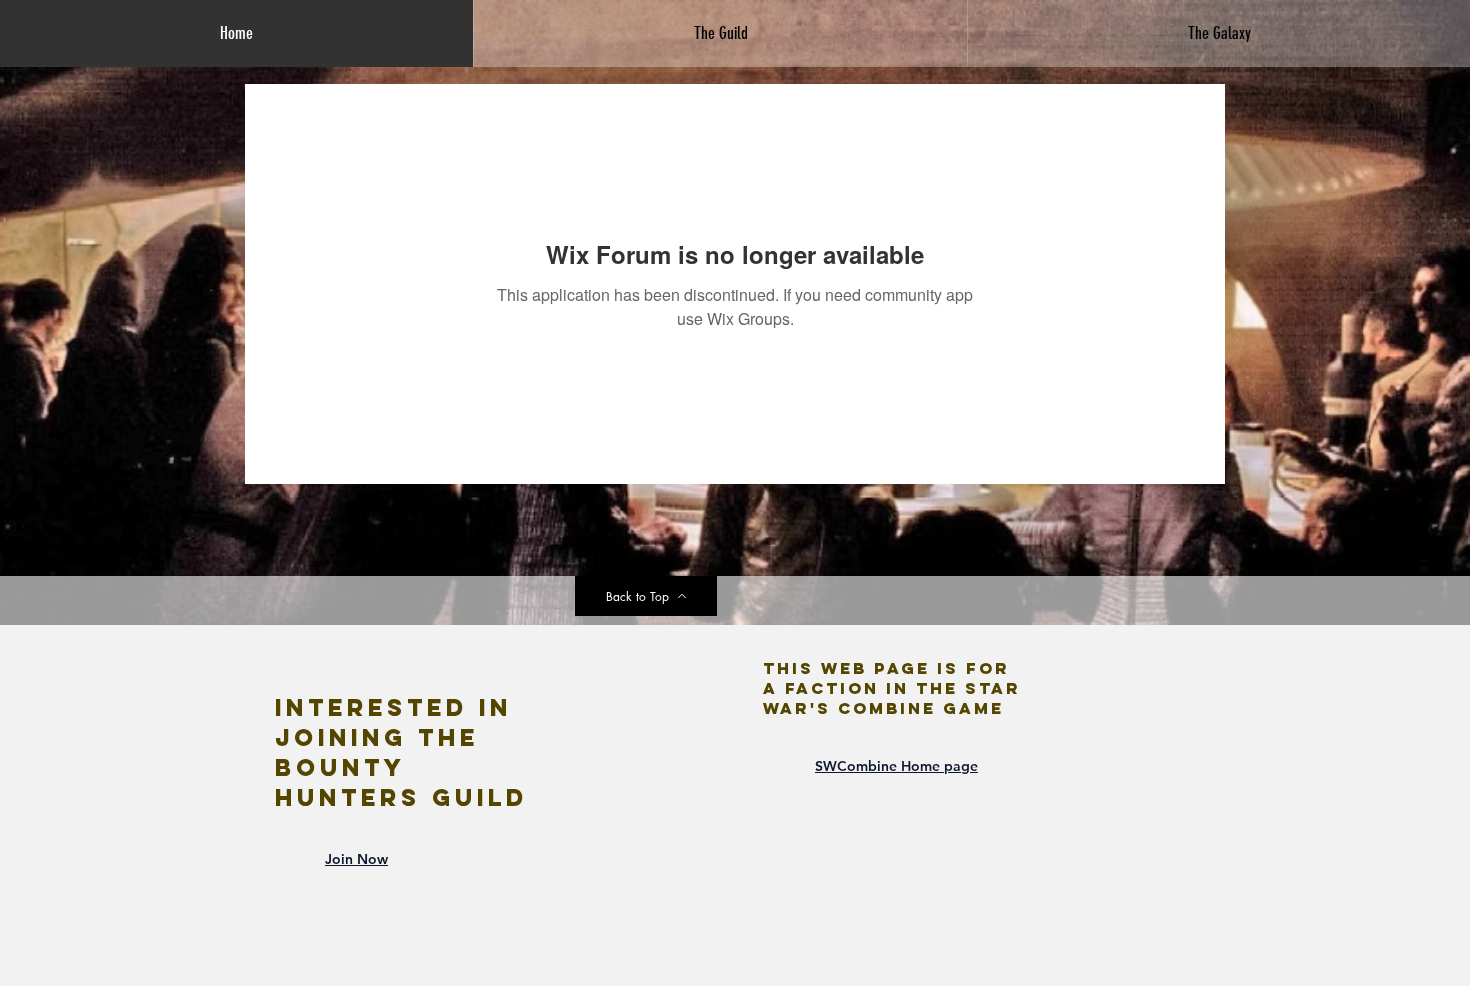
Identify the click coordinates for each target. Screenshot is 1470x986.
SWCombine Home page (896, 766)
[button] (720, 33)
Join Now (356, 859)
